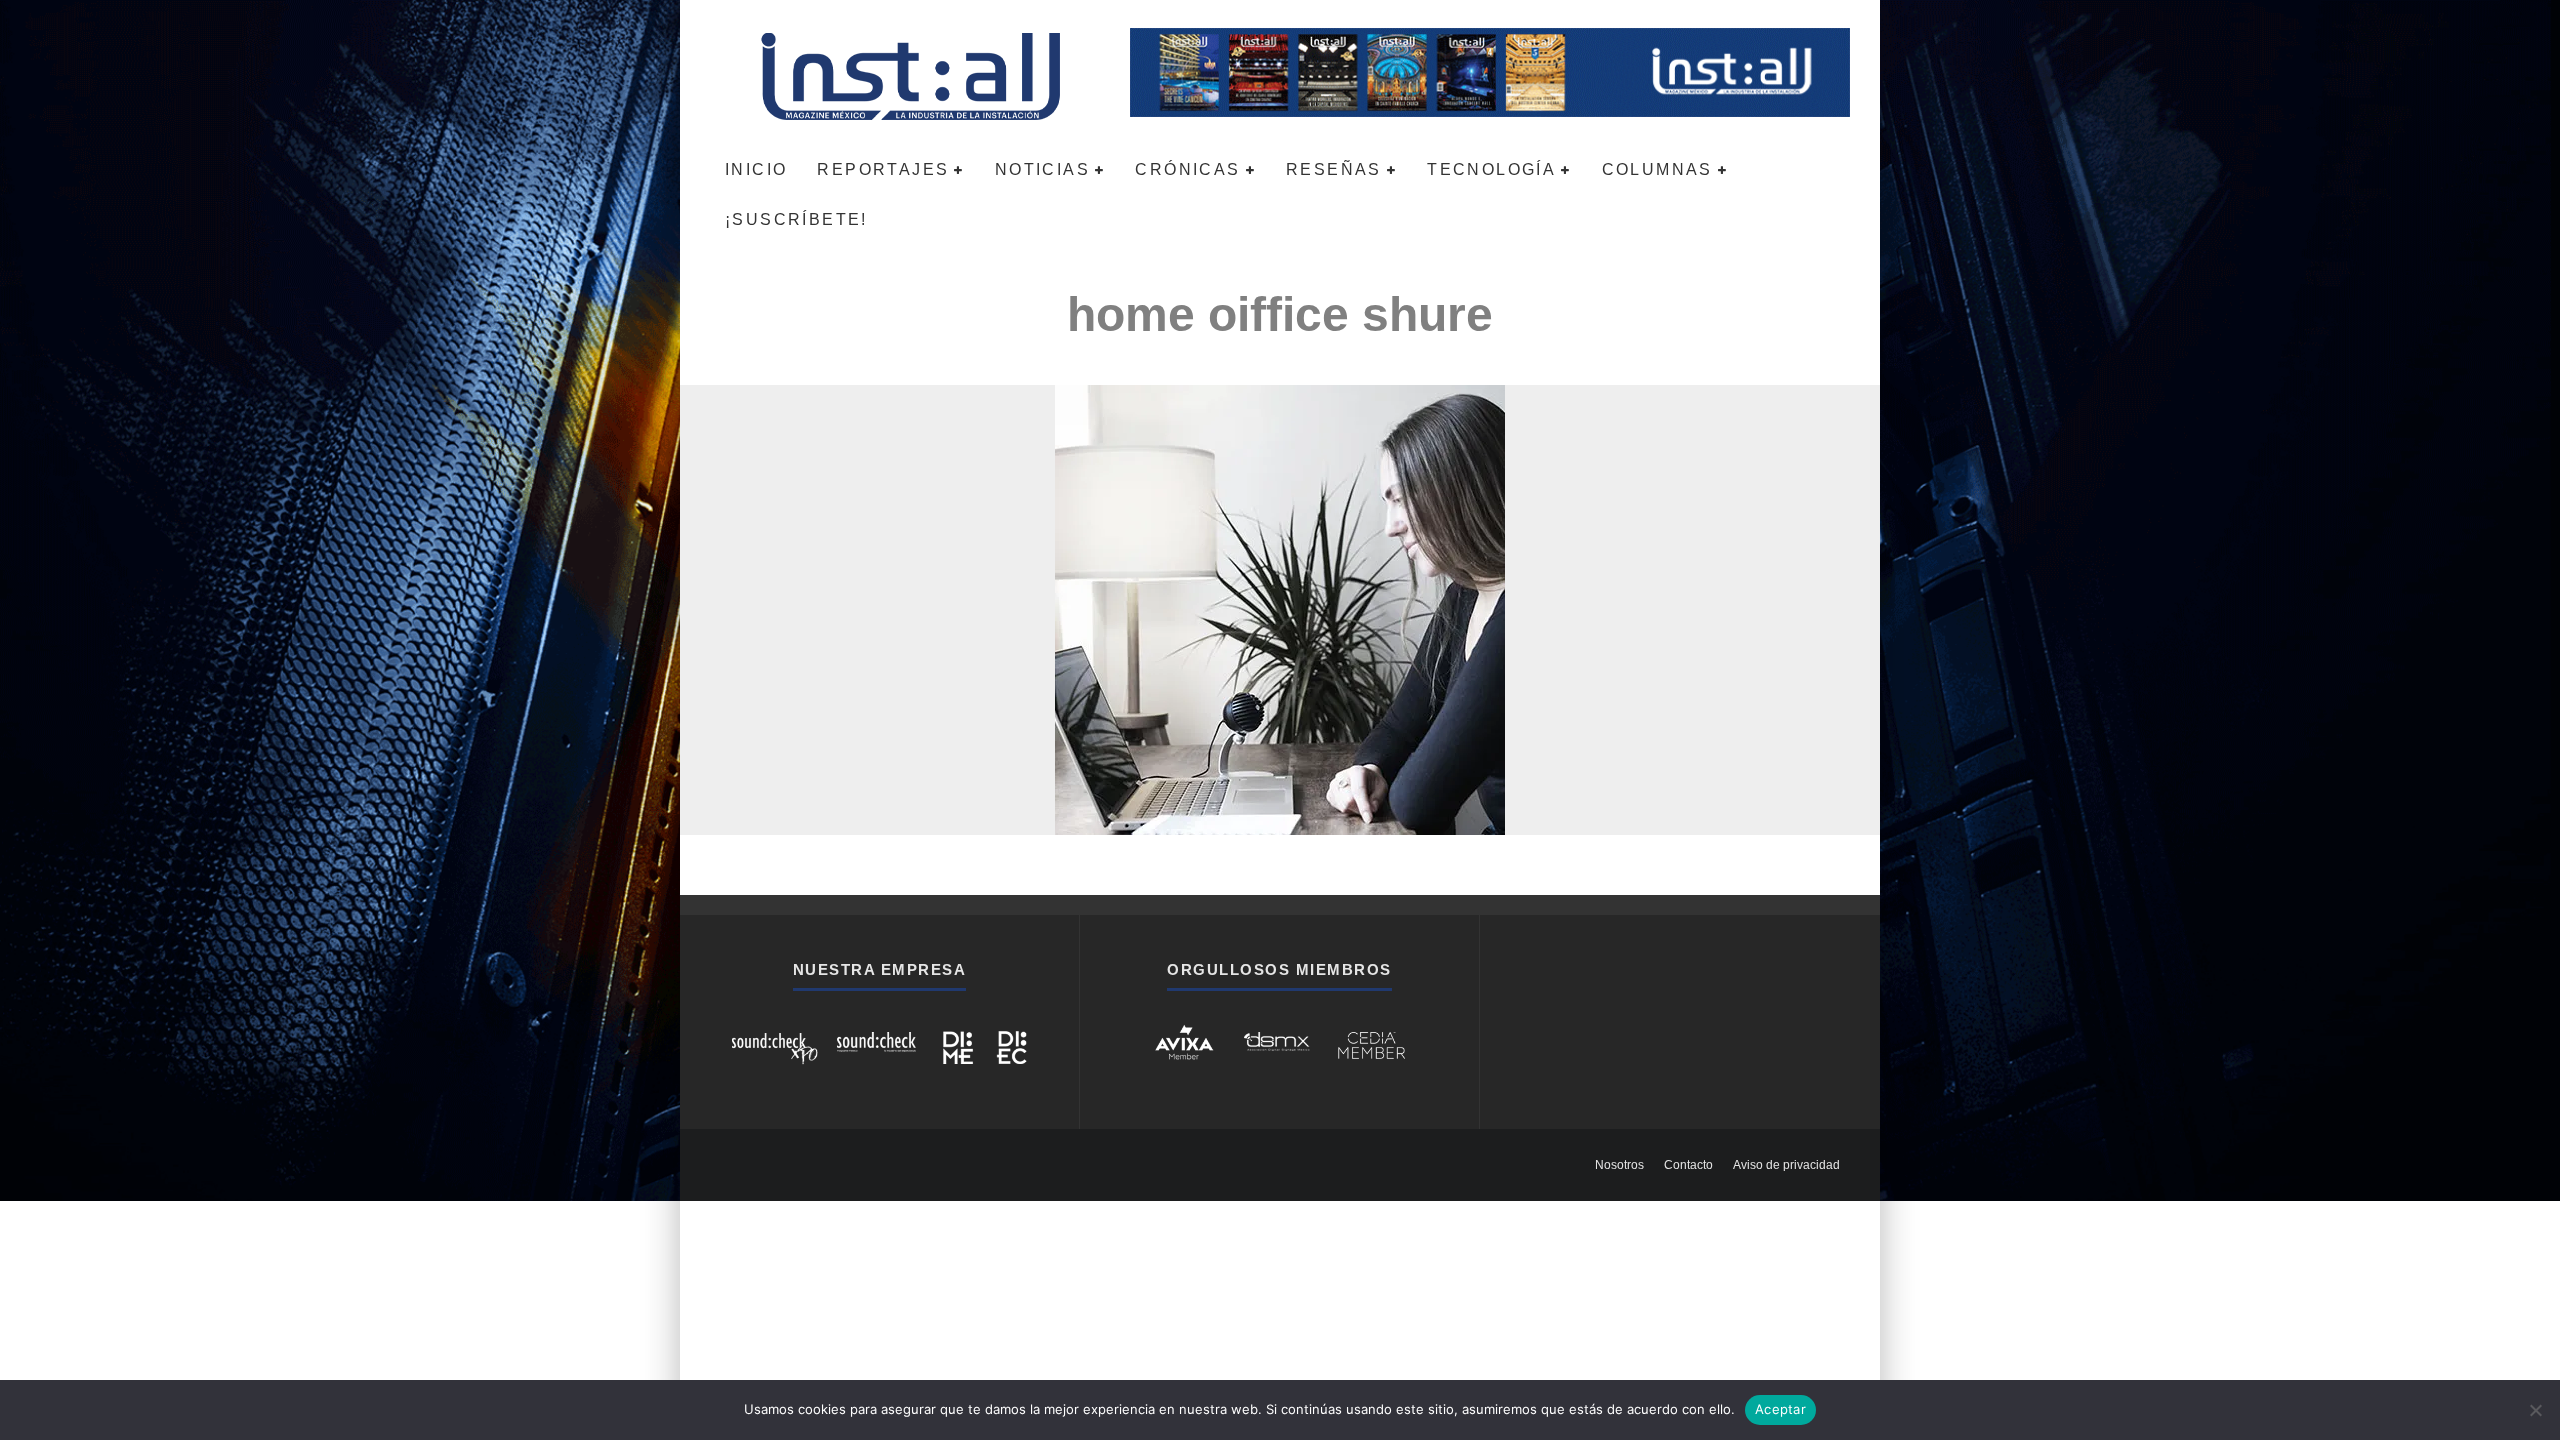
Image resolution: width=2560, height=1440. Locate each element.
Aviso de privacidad (1786, 1165)
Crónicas (1187, 169)
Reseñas (1334, 169)
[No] (2535, 1410)
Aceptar (1780, 1409)
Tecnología (1491, 169)
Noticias (1042, 169)
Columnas (1657, 169)
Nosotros (1619, 1165)
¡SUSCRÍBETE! (796, 219)
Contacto (1688, 1165)
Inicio (756, 169)
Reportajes (883, 169)
